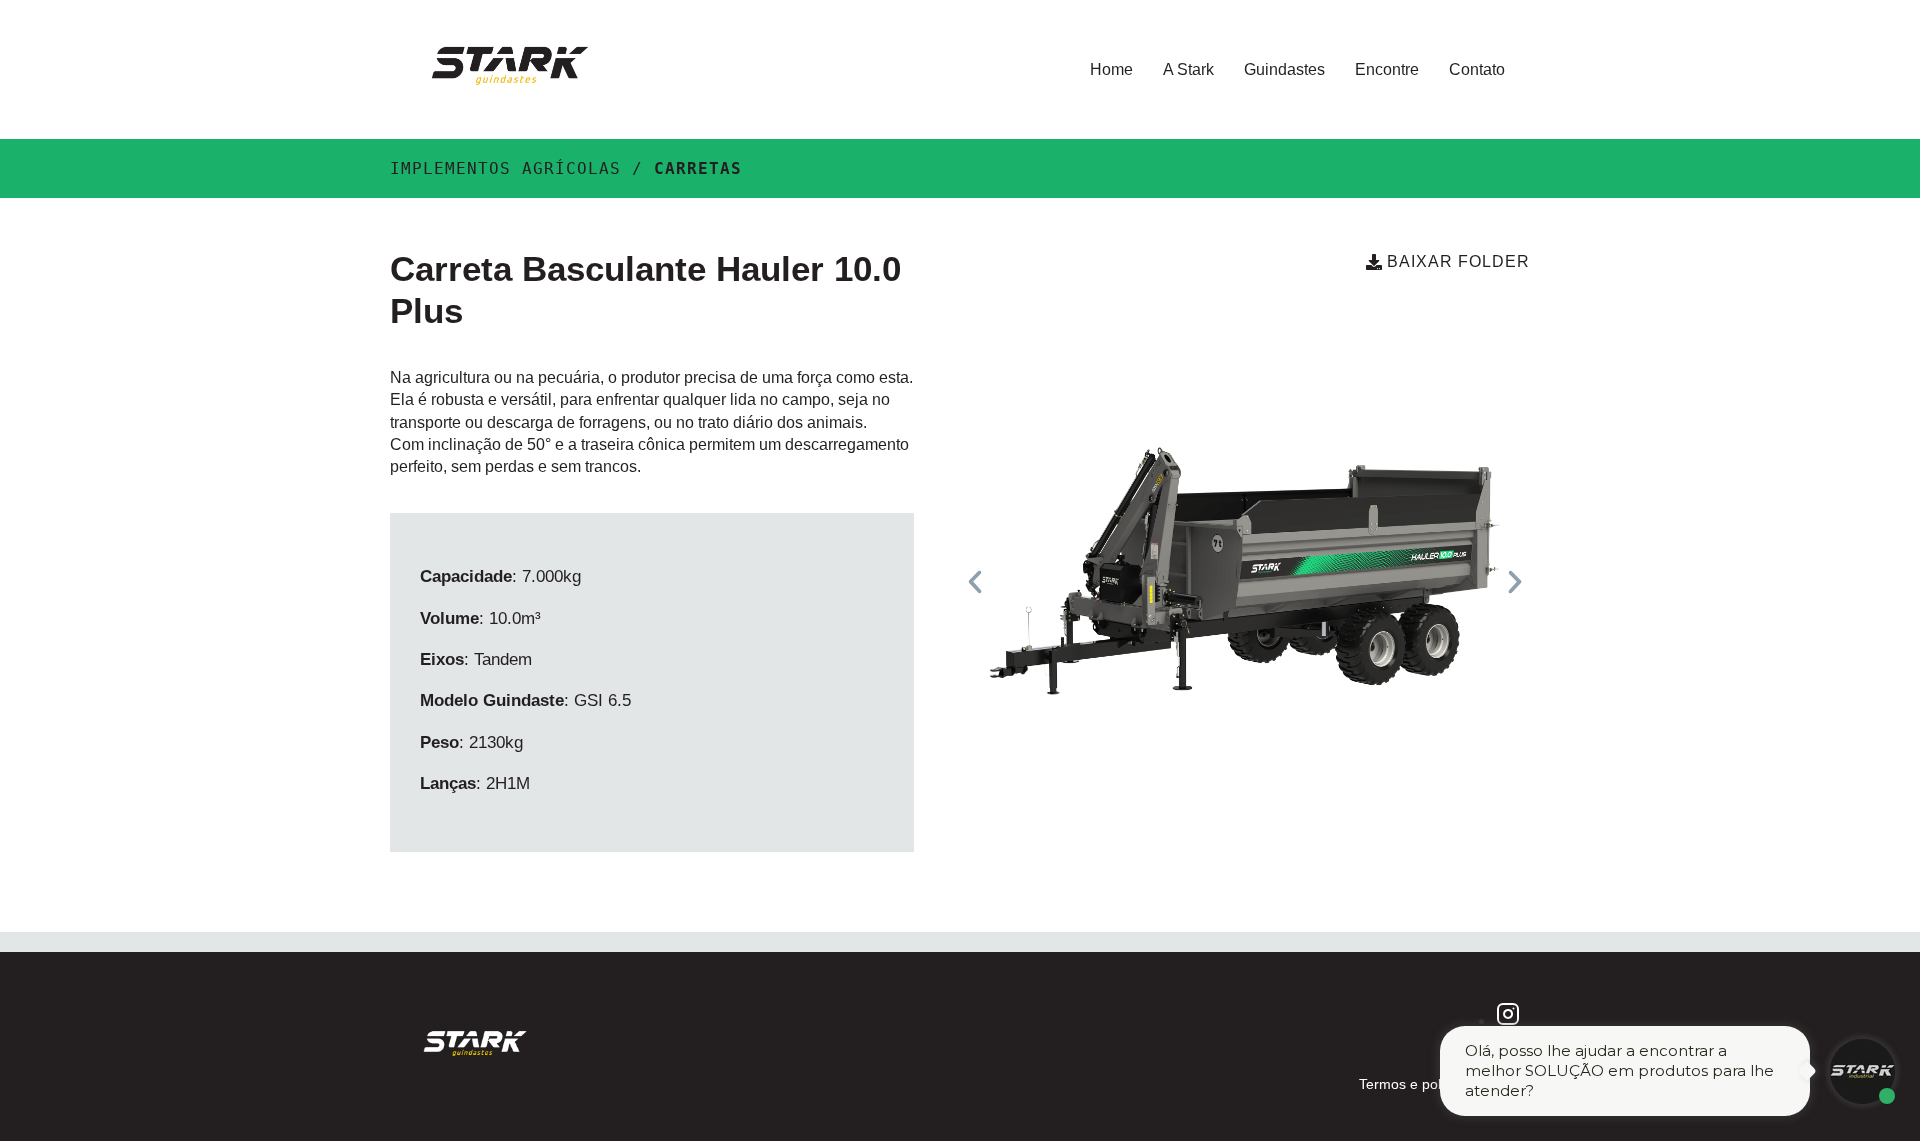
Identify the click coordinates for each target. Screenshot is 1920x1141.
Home (1111, 69)
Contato (1477, 69)
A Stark (1188, 69)
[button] (975, 582)
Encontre (1387, 69)
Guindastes (1284, 69)
